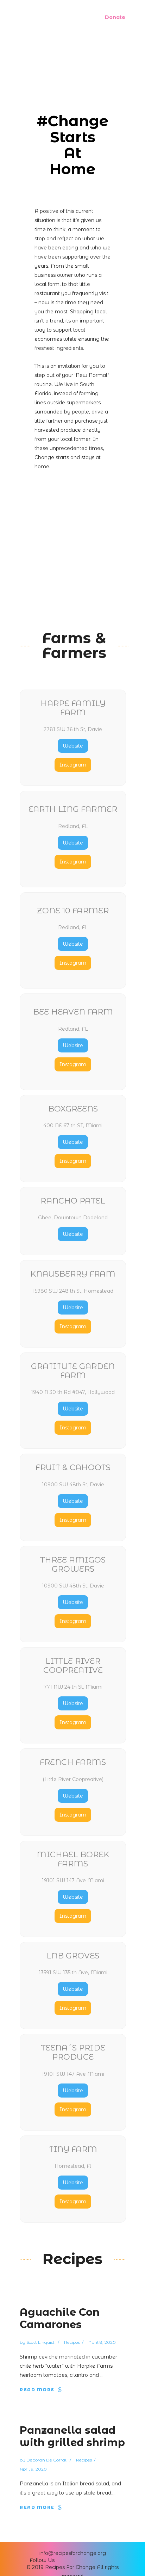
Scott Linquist (41, 2342)
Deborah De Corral (47, 2460)
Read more (37, 2390)
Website (73, 746)
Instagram (73, 765)
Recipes (72, 2342)
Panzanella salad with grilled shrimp (72, 2436)
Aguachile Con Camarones (60, 2318)
